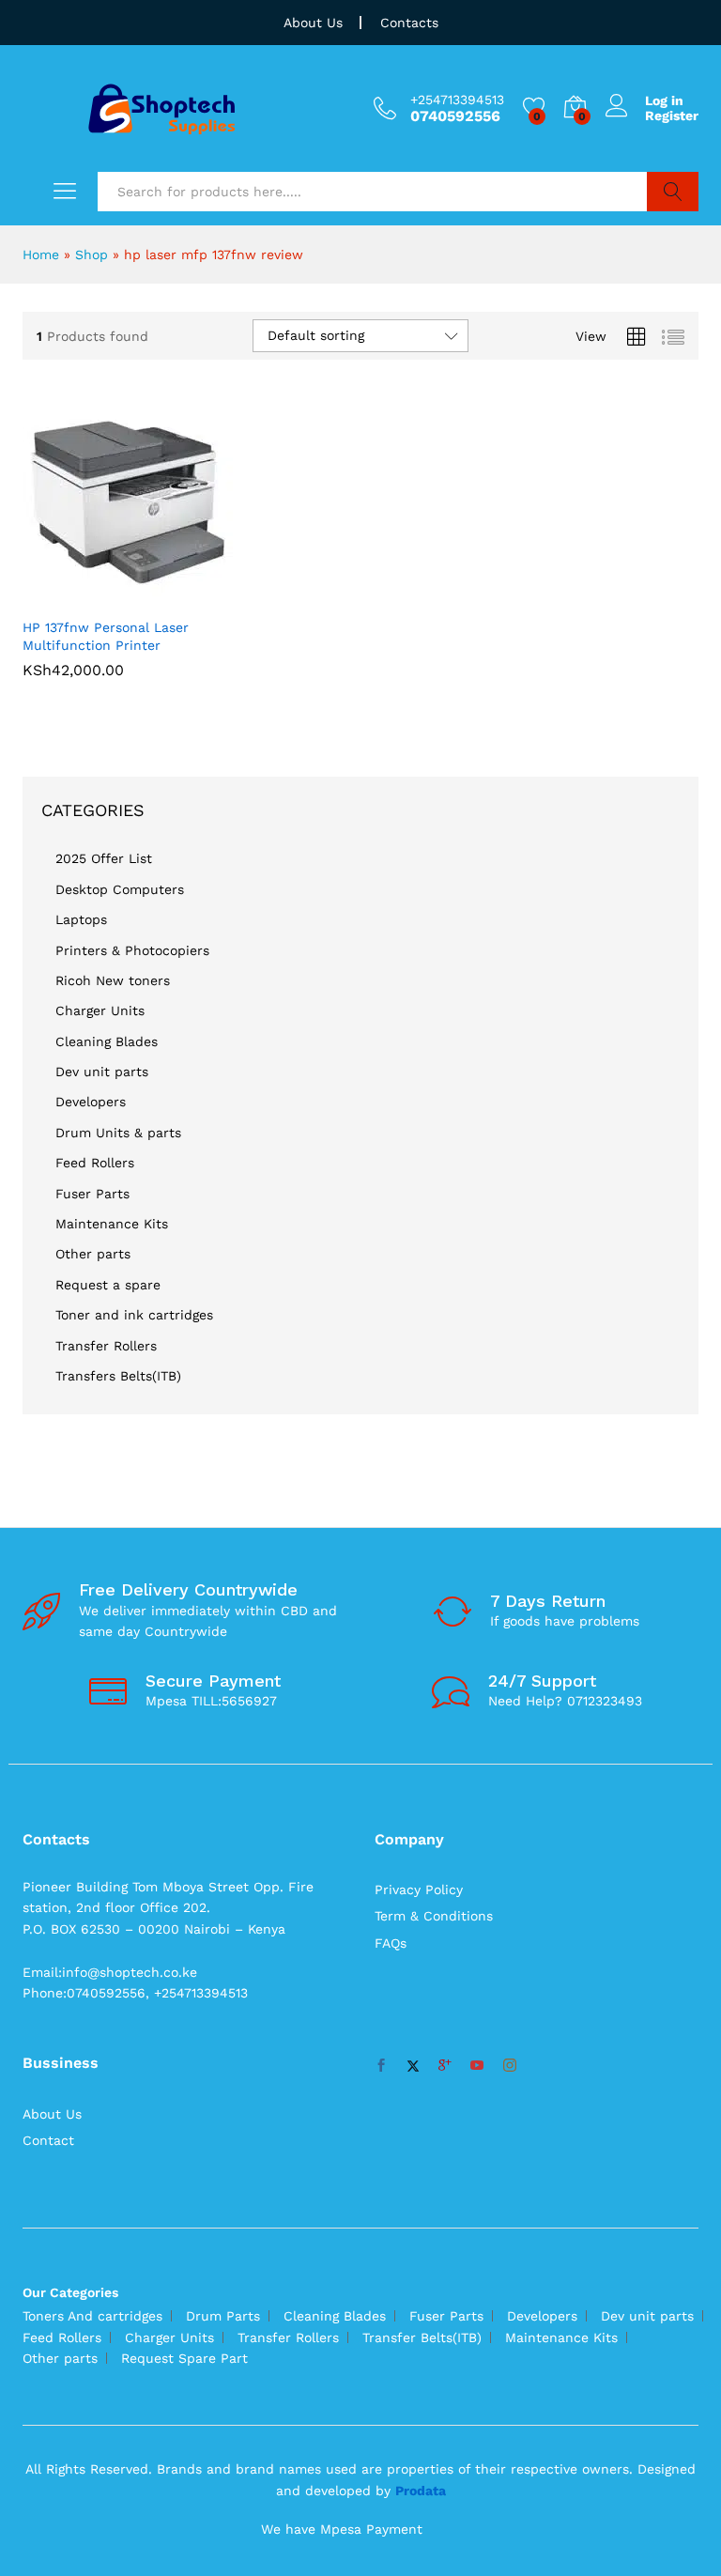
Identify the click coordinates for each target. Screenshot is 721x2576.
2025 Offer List (104, 858)
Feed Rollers (95, 1163)
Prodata (421, 2491)
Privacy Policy (419, 1890)
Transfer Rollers (106, 1346)
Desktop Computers (120, 889)
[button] (107, 596)
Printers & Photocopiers (132, 950)
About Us (313, 23)
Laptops (81, 919)
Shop (92, 255)
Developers (91, 1102)
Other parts (93, 1254)
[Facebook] (381, 2066)
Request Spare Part (184, 2358)
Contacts (409, 23)
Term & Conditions (434, 1916)
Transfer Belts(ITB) (422, 2337)
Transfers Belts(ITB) (118, 1376)
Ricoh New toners (113, 980)
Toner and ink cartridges (134, 1315)
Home (41, 255)
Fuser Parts (92, 1194)
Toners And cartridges (92, 2316)
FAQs (391, 1943)
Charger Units (100, 1010)
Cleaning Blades (107, 1041)
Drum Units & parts (118, 1133)
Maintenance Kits (112, 1224)
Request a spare (108, 1285)
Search (673, 192)
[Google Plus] (445, 2066)
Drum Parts (223, 2316)
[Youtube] (477, 2066)
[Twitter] (413, 2066)
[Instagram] (510, 2066)
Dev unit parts (102, 1072)
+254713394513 (457, 100)
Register (672, 116)
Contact (48, 2140)
